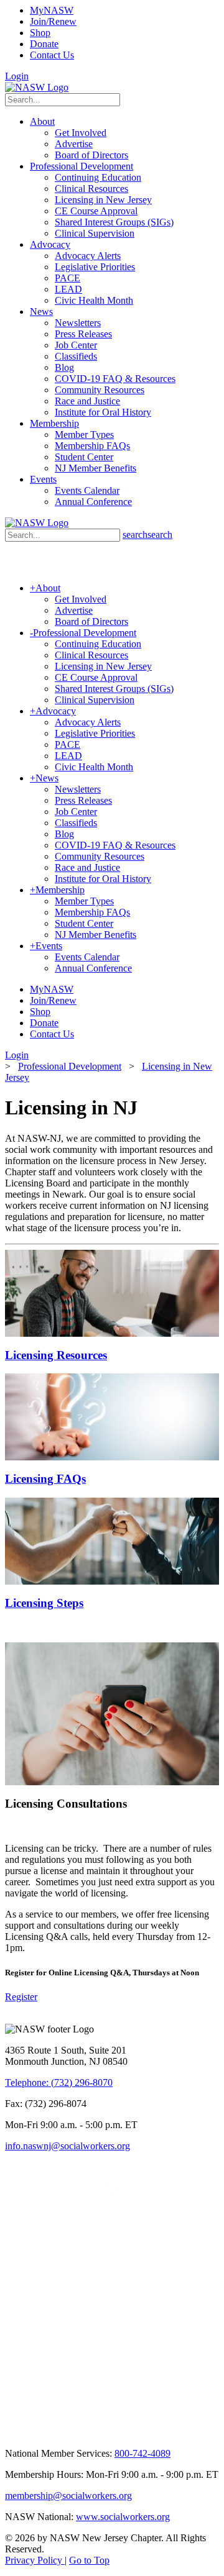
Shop (40, 33)
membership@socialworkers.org (68, 2496)
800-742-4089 (142, 2453)
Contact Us (52, 55)
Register (21, 1997)
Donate (44, 44)
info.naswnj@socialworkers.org (68, 2146)
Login (17, 76)
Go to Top (89, 2560)
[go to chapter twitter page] (13, 2202)
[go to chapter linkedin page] (45, 2202)
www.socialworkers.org (123, 2517)
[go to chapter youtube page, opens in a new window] (103, 2202)
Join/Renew (53, 21)
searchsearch (147, 535)
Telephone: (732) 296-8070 (59, 2082)
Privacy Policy (35, 2560)
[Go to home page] (37, 87)
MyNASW (52, 10)
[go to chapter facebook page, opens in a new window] (74, 2202)
